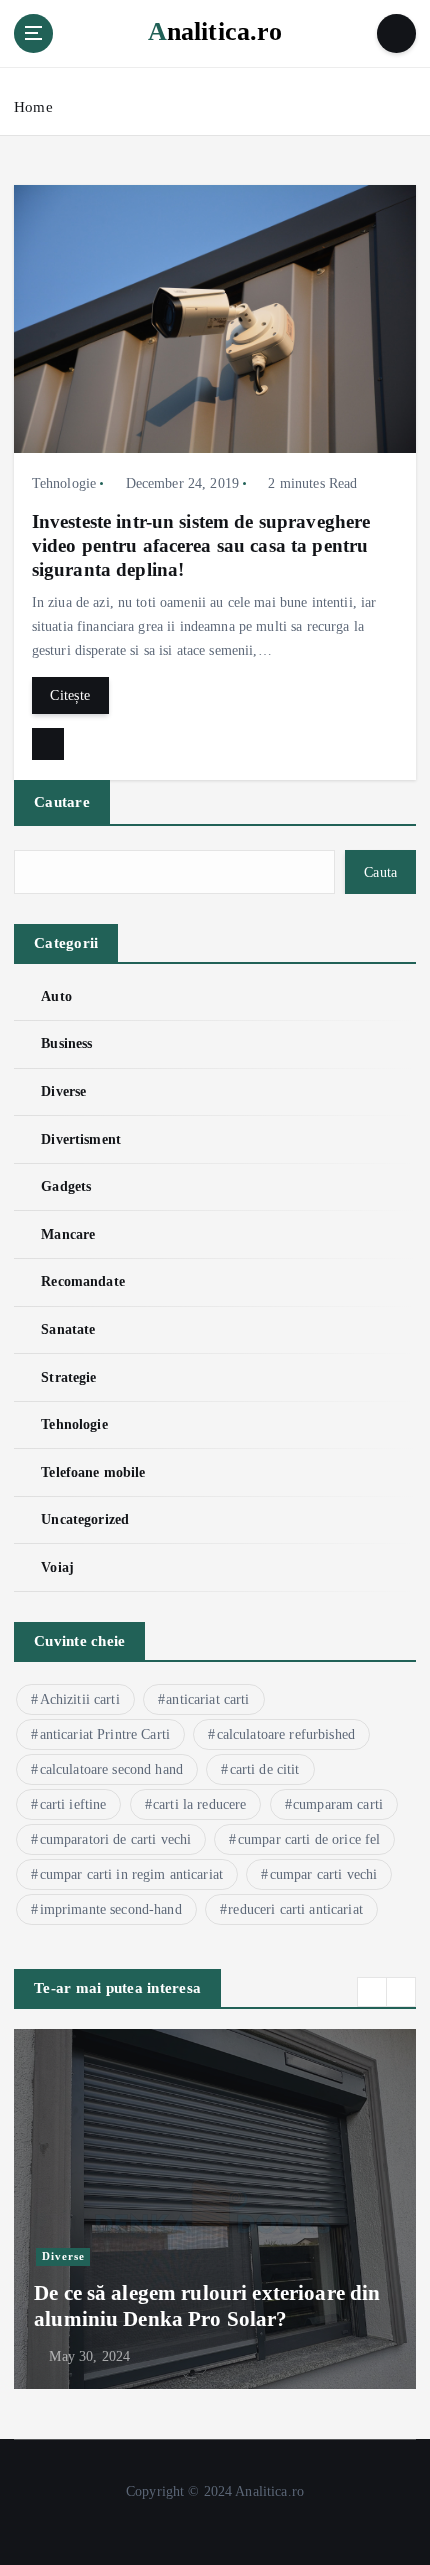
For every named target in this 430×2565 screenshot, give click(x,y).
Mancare (68, 1234)
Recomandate (83, 1281)
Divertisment (81, 1139)
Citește (70, 695)
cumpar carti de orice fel (309, 1839)
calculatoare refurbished (286, 1734)
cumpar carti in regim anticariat (132, 1874)
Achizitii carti (80, 1699)
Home (33, 107)
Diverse (63, 1091)
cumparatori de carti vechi (116, 1839)
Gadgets (66, 1186)
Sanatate (68, 1329)
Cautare (62, 802)
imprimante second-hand (111, 1909)
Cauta (380, 872)
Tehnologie (64, 483)
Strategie (68, 1377)
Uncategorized (85, 1519)
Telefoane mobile (93, 1472)
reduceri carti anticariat (295, 1909)
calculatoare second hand (111, 1769)
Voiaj (57, 1567)
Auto (56, 996)
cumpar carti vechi (324, 1874)
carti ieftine (73, 1804)
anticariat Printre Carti (105, 1734)
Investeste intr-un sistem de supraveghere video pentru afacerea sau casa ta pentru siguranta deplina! (201, 545)
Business (66, 1043)
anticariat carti (207, 1699)
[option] (215, 2209)
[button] (372, 1992)
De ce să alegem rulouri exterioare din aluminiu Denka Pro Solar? (207, 2306)
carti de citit (265, 1769)
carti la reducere (199, 1804)
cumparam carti (338, 1804)
